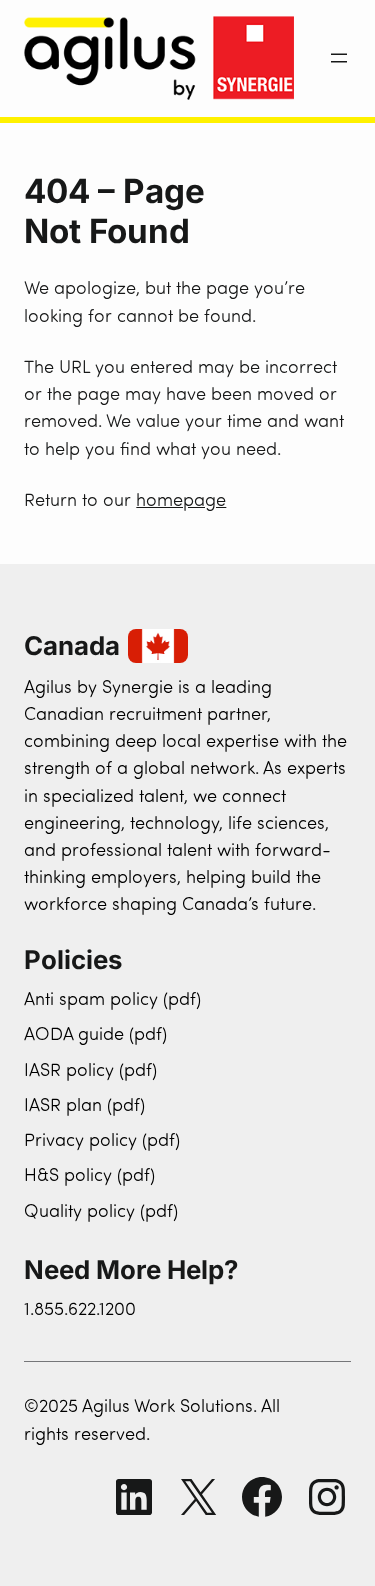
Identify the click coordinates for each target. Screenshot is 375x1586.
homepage (181, 501)
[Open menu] (339, 58)
